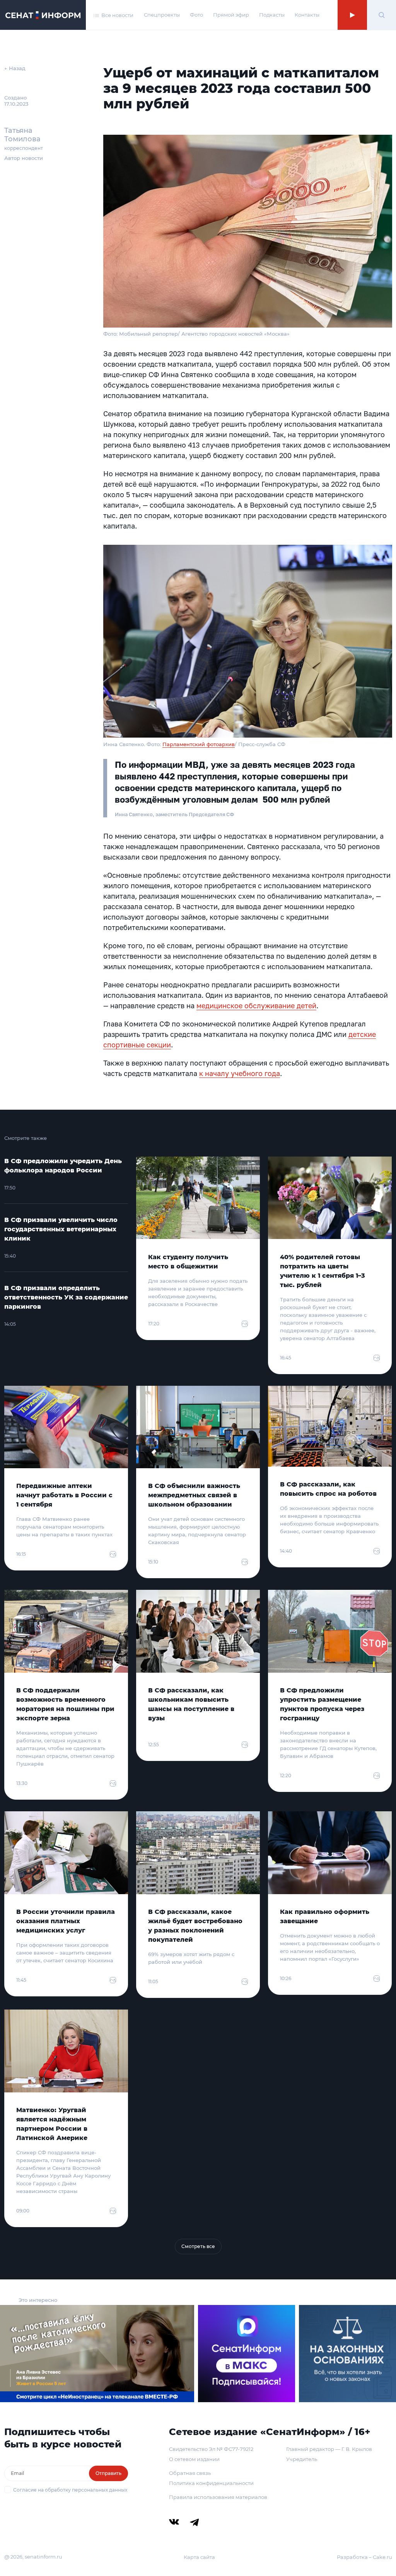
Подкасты (272, 15)
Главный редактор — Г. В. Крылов (329, 2449)
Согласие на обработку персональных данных (70, 2490)
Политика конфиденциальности (211, 2483)
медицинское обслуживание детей (256, 1006)
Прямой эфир (231, 15)
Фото (196, 15)
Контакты (307, 15)
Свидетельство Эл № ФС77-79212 (211, 2449)
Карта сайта (199, 2557)
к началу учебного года (240, 1073)
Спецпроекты (162, 15)
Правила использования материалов (218, 2497)
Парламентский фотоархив (199, 744)
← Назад (15, 68)
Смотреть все (198, 2246)
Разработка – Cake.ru (364, 2557)
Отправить (108, 2473)
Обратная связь (190, 2473)
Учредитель (302, 2459)
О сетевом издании (194, 2459)
